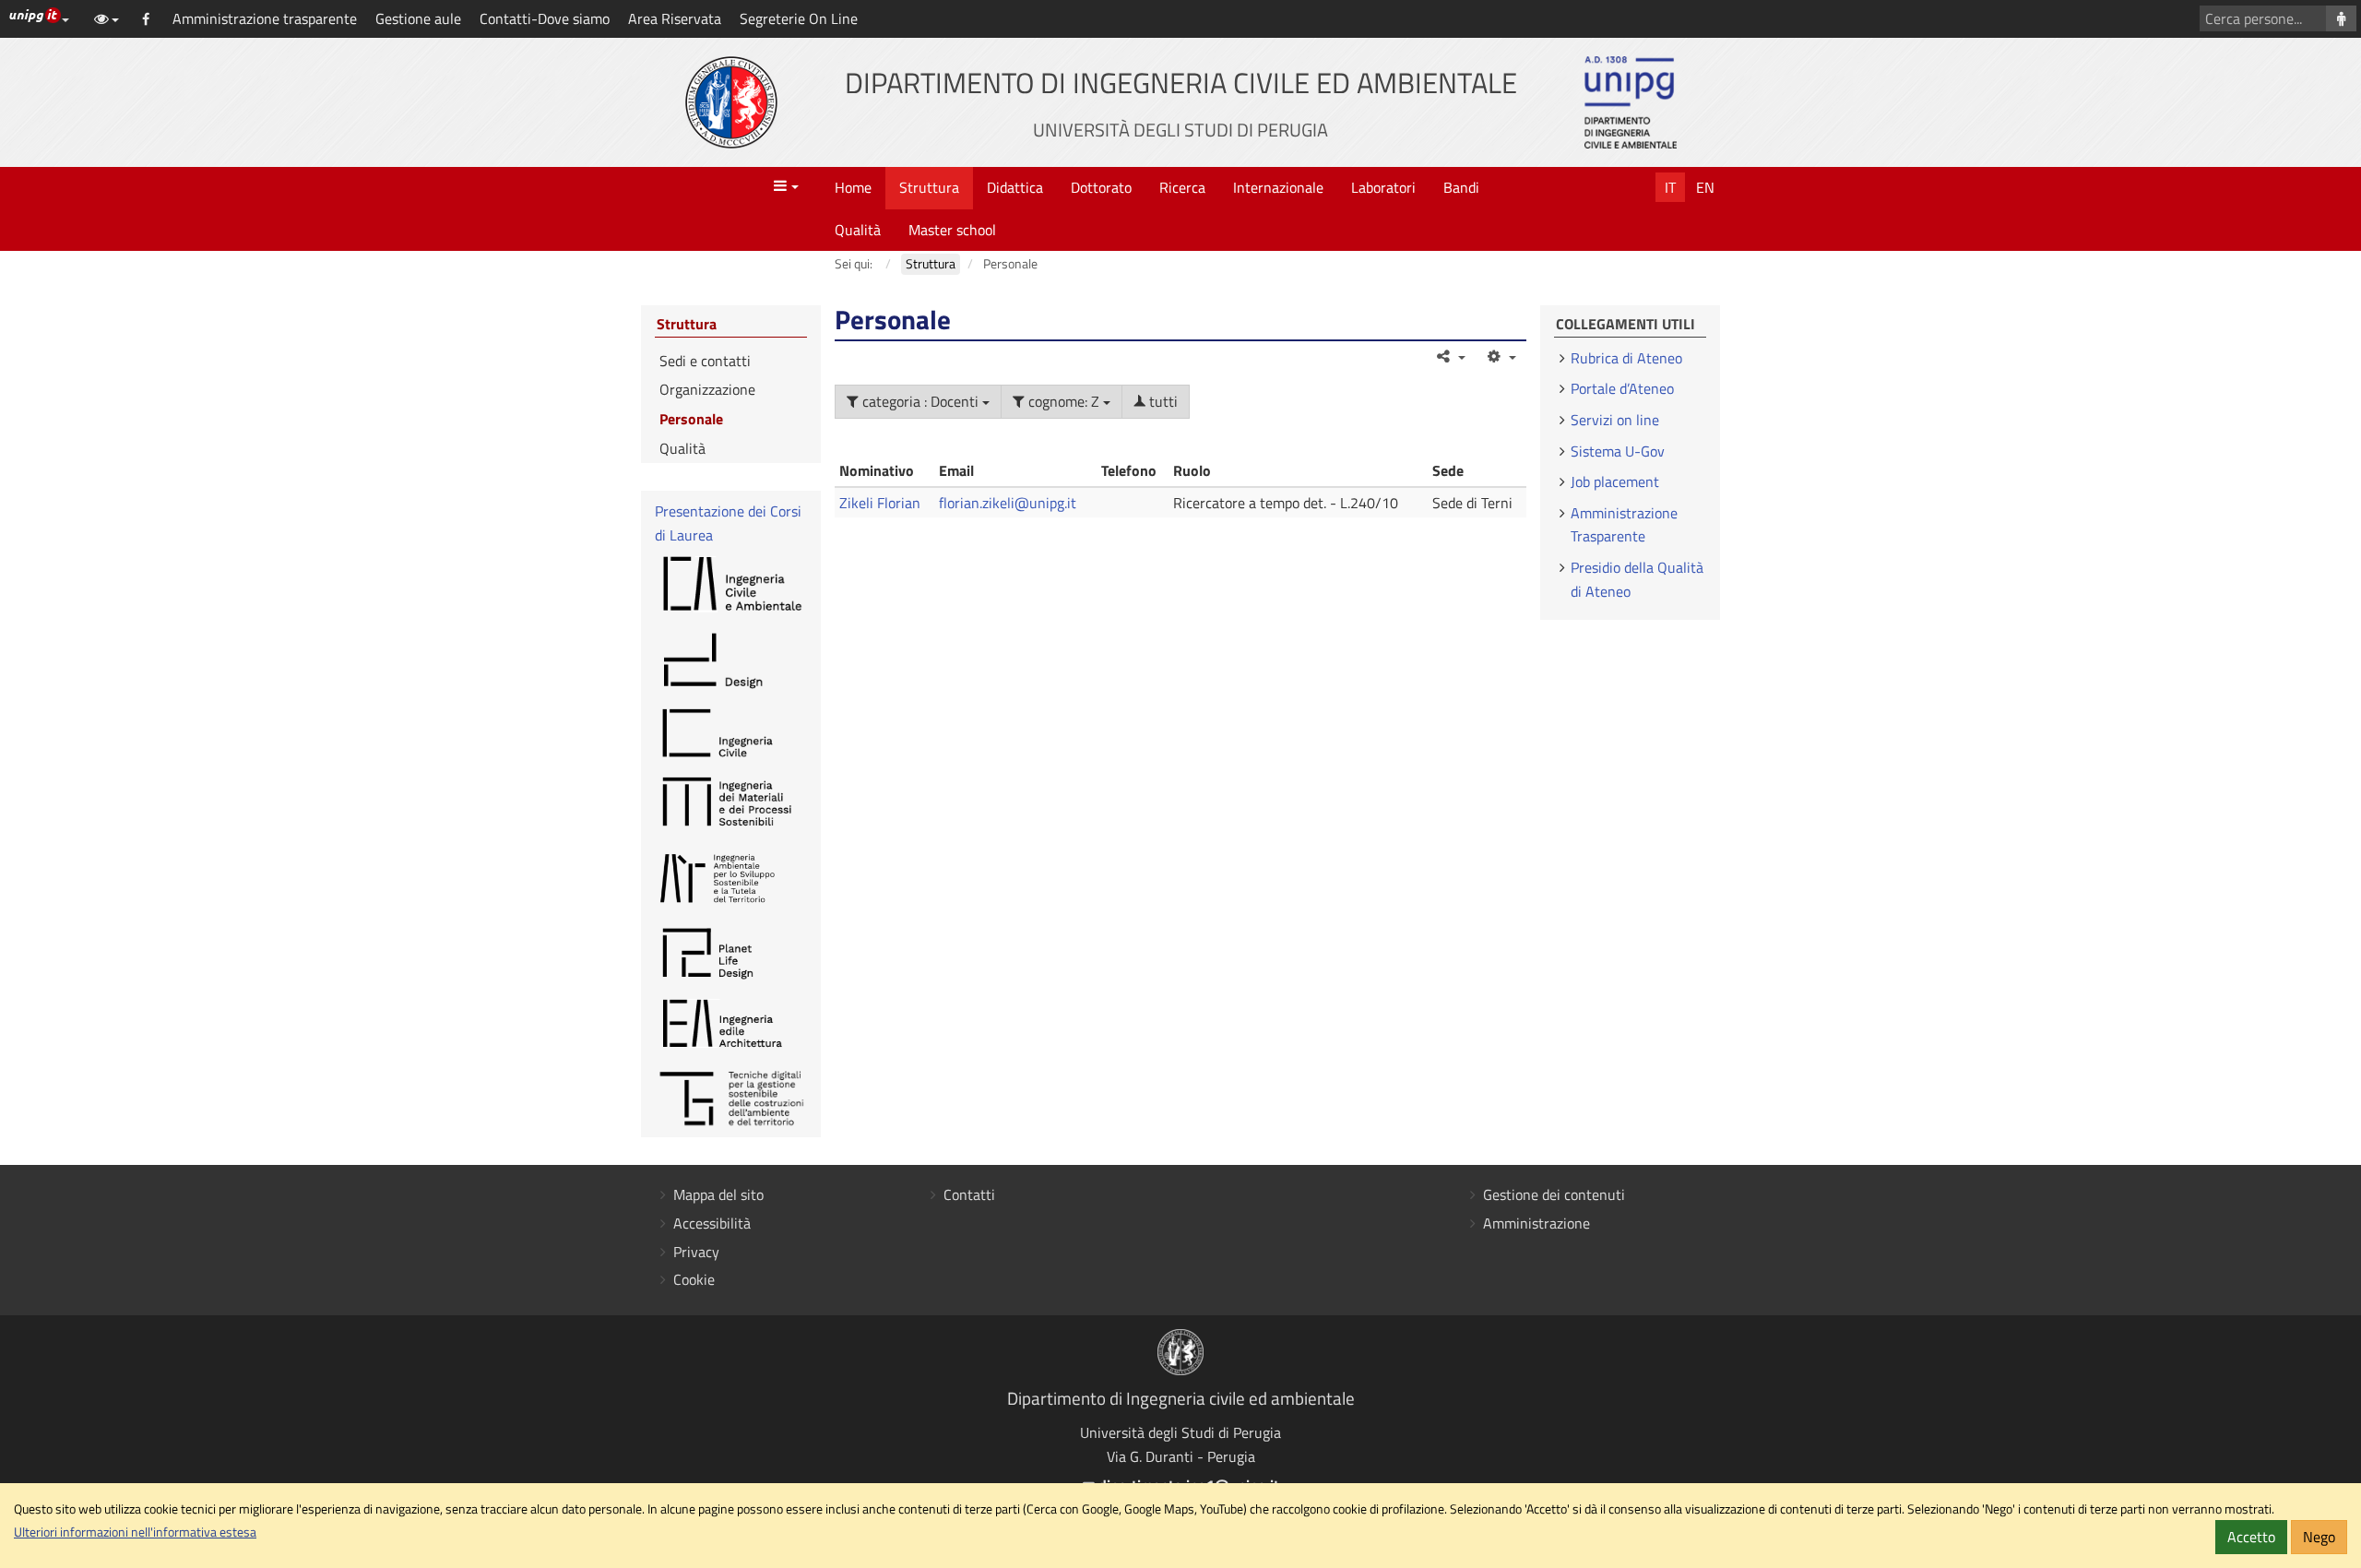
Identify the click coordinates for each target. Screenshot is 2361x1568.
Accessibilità (712, 1223)
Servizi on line (1615, 420)
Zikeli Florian (880, 503)
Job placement (1615, 481)
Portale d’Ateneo (1622, 388)
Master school (952, 230)
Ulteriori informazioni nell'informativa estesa (135, 1532)
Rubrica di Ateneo (1626, 358)
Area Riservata (675, 18)
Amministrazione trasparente (265, 18)
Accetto (2251, 1537)
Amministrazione (1536, 1223)
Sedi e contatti (705, 361)
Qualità (858, 230)
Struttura (929, 187)
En (1705, 187)
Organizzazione (707, 389)
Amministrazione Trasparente (1624, 525)
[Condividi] (1450, 356)
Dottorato (1101, 187)
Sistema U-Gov (1618, 451)
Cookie (694, 1279)
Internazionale (1278, 187)
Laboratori (1383, 187)
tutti (1162, 401)
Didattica (1015, 187)
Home (853, 187)
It (1670, 187)
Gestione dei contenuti (1554, 1194)
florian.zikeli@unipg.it (1008, 503)
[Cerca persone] (2341, 18)
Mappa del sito (718, 1194)
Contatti (969, 1194)
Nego (2319, 1537)
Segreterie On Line (799, 18)
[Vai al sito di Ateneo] (731, 102)
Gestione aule (418, 18)
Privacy (696, 1252)
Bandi (1461, 187)
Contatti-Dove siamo (545, 18)
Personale (691, 419)
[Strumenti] (1500, 356)
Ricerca (1182, 187)
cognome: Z (1064, 401)
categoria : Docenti (920, 401)
